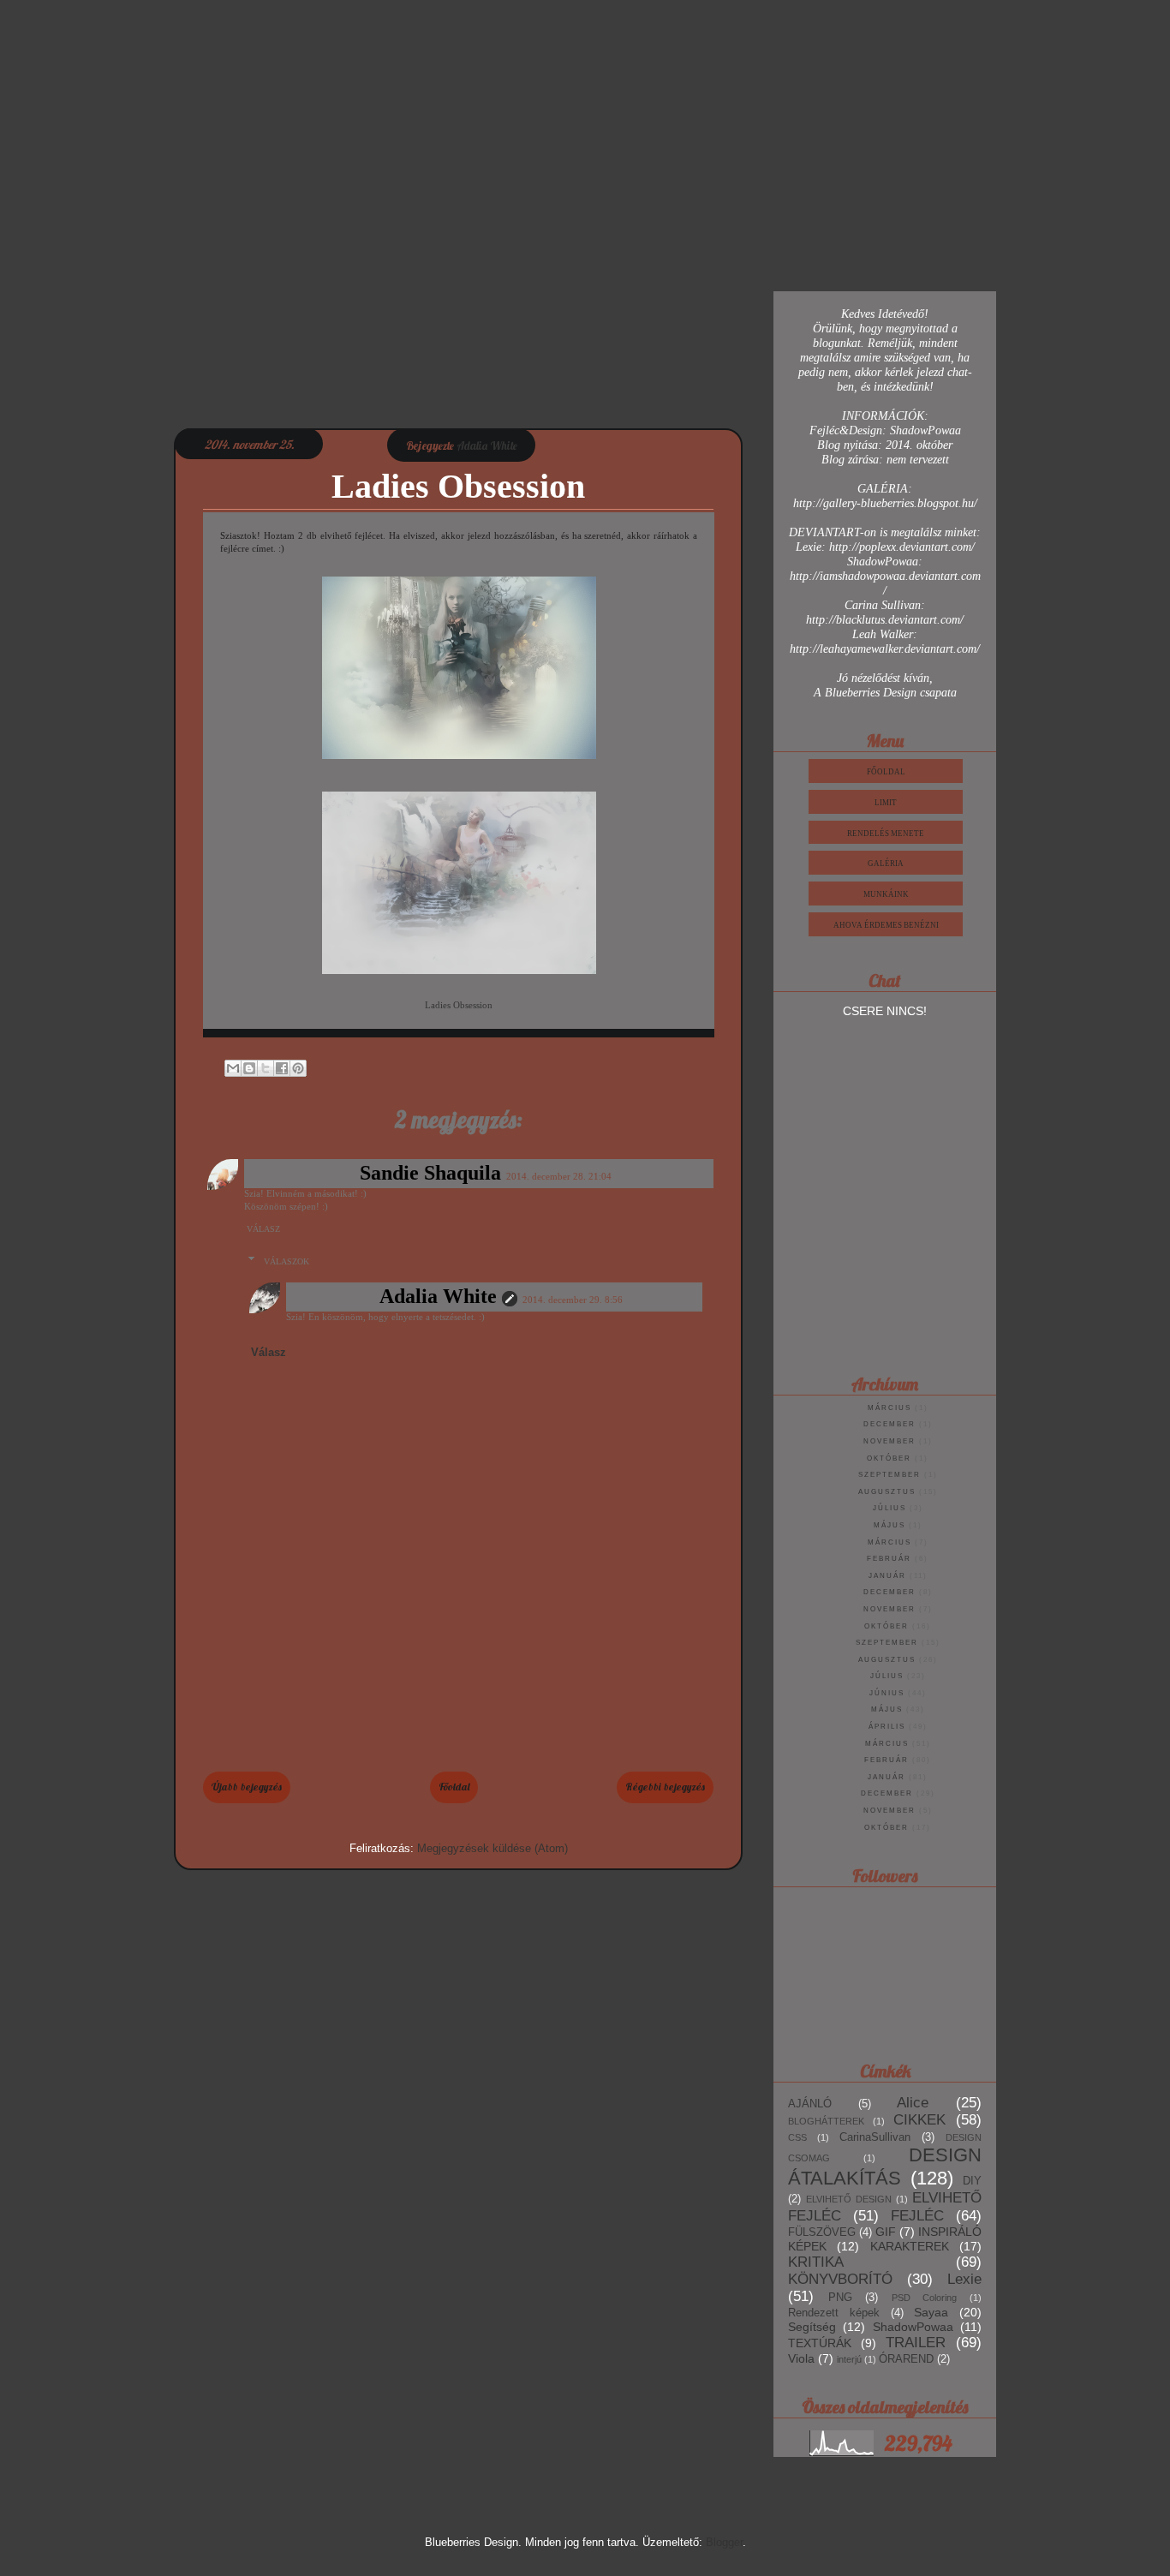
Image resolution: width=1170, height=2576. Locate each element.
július (889, 1508)
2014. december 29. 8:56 (573, 1300)
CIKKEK (919, 2120)
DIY (972, 2181)
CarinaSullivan (875, 2137)
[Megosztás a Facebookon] (282, 1068)
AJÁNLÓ (810, 2104)
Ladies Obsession (459, 1005)
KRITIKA (816, 2262)
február (889, 1559)
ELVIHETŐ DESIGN (849, 2199)
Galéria (886, 864)
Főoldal (454, 1787)
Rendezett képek (834, 2313)
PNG (840, 2298)
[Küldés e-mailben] (233, 1068)
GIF (886, 2232)
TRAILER (916, 2343)
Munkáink (886, 894)
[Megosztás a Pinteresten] (298, 1068)
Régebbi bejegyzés (665, 1787)
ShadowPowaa (913, 2327)
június (887, 1693)
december (889, 1424)
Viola (801, 2358)
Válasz (263, 1229)
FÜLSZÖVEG (822, 2232)
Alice (913, 2103)
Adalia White (438, 1296)
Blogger (724, 2542)
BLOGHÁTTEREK (826, 2121)
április (887, 1727)
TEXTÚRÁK (820, 2343)
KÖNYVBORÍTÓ (840, 2279)
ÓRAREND (906, 2359)
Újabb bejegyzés (247, 1787)
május (889, 1525)
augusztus (887, 1492)
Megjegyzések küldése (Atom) (492, 1848)
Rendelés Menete (886, 834)
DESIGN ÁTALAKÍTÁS (885, 2167)
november (889, 1441)
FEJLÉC (917, 2216)
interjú (849, 2359)
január (887, 1576)
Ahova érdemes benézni (886, 925)
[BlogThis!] (249, 1068)
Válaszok (287, 1261)
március (889, 1408)
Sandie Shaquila (430, 1173)
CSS (797, 2137)
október (889, 1458)
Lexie (964, 2279)
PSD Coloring (925, 2298)
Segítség (812, 2327)
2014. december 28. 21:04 (559, 1176)
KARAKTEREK (910, 2246)
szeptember (889, 1475)
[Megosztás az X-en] (266, 1068)
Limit (886, 803)
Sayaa (931, 2312)
